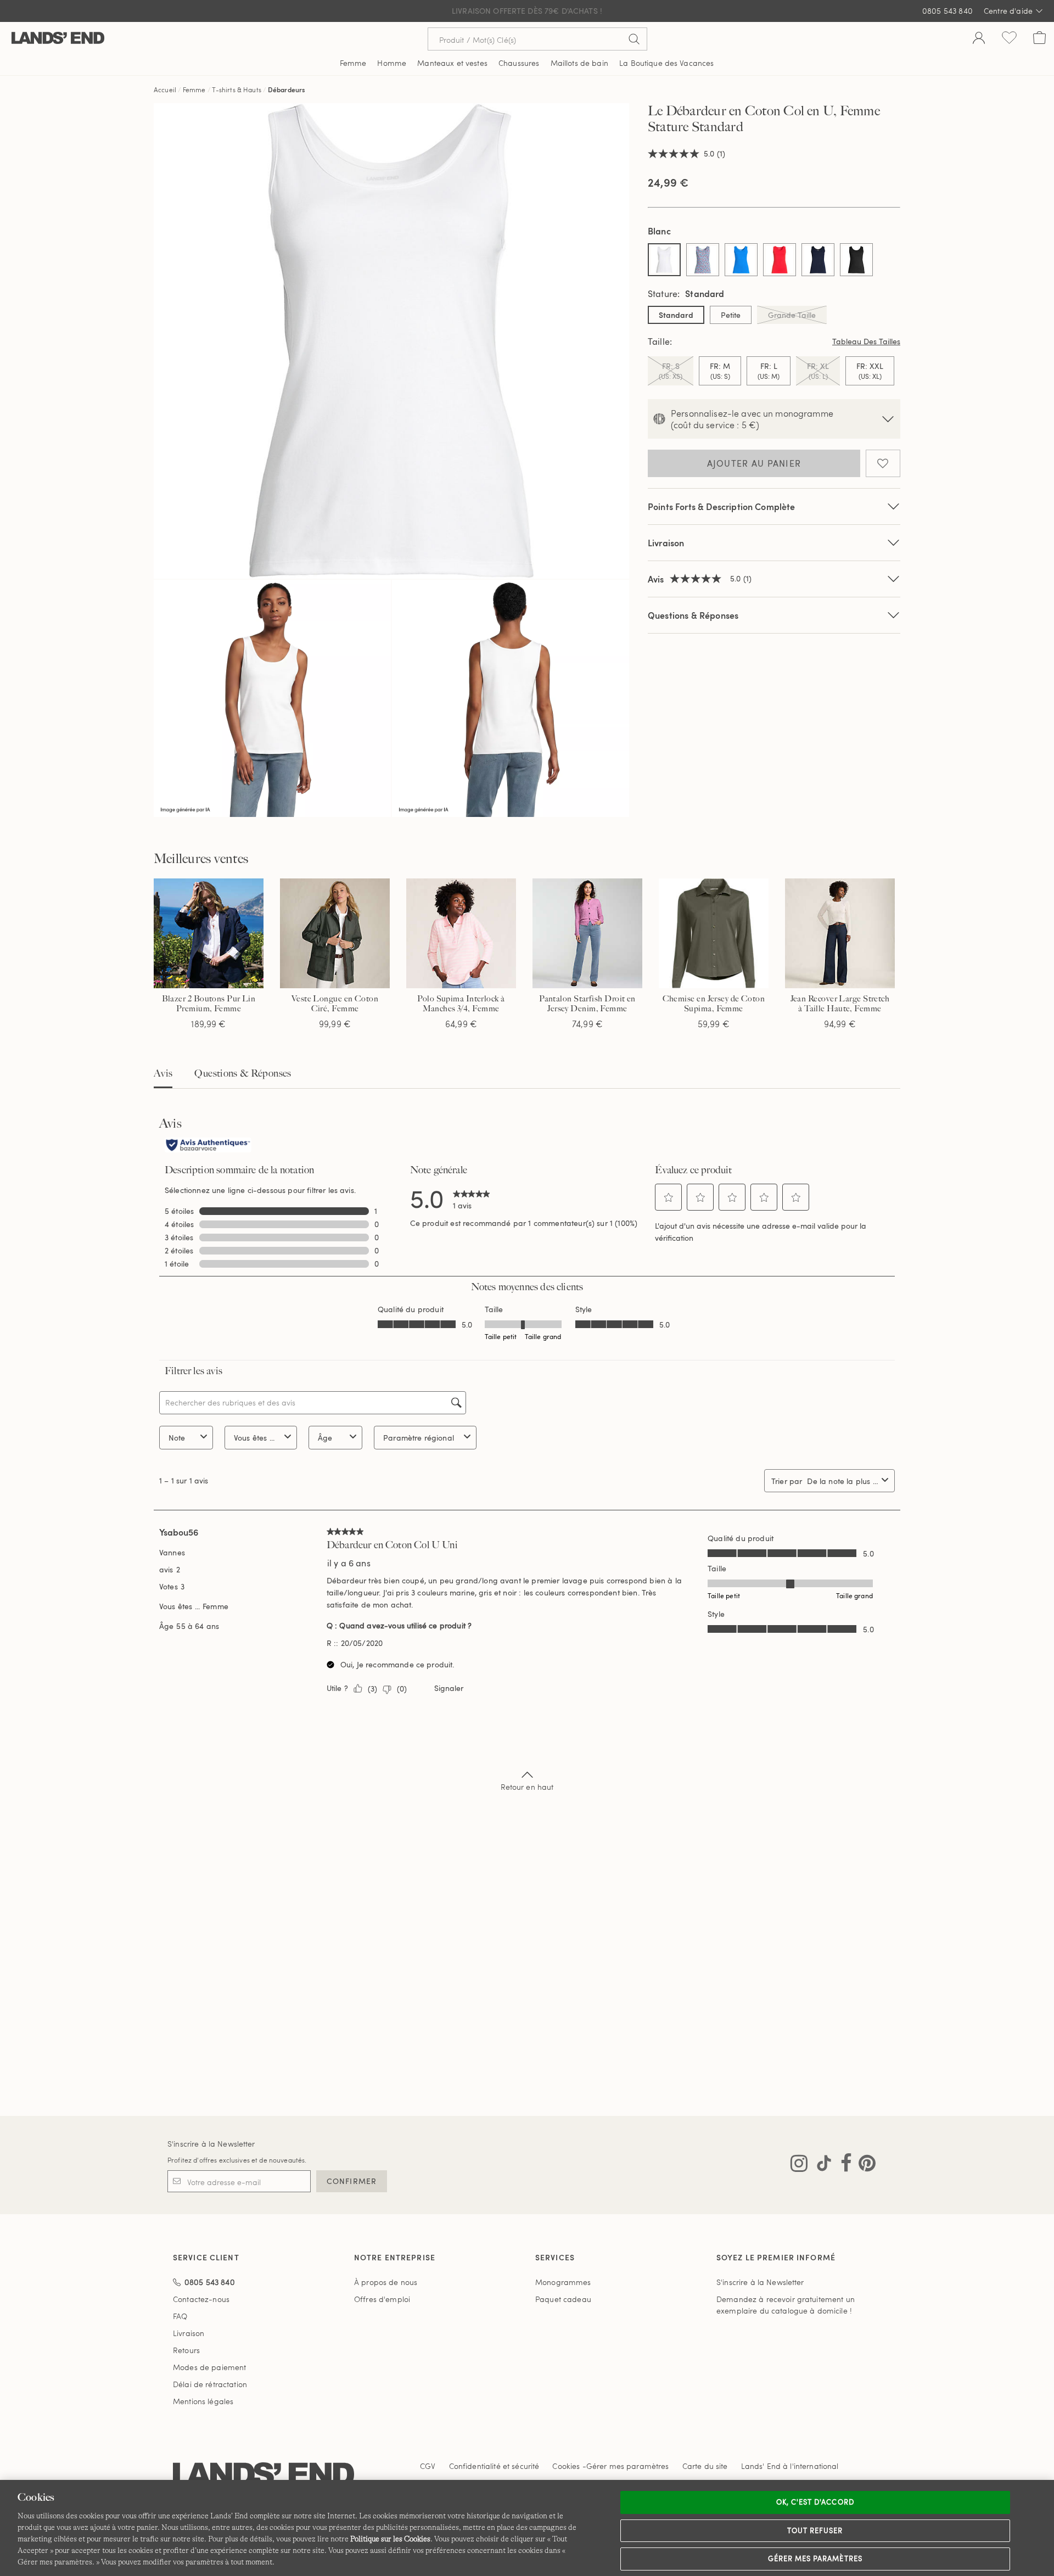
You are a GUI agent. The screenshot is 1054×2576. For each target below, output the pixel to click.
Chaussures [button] (519, 63)
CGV (428, 2466)
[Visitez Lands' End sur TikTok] (821, 2165)
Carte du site (705, 2466)
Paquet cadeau (563, 2299)
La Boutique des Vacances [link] (666, 63)
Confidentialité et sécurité (494, 2466)
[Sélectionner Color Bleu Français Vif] (741, 260)
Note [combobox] (177, 1438)
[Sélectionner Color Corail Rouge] (780, 260)
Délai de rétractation (210, 2384)
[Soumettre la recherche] (634, 39)
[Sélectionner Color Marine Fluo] (818, 260)
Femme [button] (353, 63)
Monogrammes (563, 2282)
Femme (194, 89)
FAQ (180, 2316)
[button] (669, 1197)
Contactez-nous (201, 2299)
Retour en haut (527, 1787)
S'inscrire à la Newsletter (211, 2144)
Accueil (165, 89)
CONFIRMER (352, 2181)
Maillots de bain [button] (579, 63)
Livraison (666, 543)
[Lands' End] (58, 39)
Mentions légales (203, 2401)
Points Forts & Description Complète (722, 506)
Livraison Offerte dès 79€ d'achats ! (527, 11)
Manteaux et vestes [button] (452, 63)
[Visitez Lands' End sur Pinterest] (864, 2165)
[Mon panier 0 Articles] (1039, 39)
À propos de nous (386, 2282)
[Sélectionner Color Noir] (856, 260)
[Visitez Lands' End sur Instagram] (799, 2165)
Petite (731, 315)
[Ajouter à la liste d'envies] (883, 463)
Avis (163, 1073)
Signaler (449, 1688)
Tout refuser (815, 2530)
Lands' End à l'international (790, 2466)
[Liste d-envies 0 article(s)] (1009, 39)
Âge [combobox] (325, 1438)
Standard (676, 315)
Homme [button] (392, 63)
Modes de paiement (209, 2367)
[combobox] (842, 1481)
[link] (472, 1198)
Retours (186, 2350)
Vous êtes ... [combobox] (254, 1438)
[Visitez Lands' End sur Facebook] (843, 2165)
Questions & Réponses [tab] (243, 1073)
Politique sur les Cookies (390, 2539)
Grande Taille (792, 315)
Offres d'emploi (382, 2299)
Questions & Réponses (693, 615)
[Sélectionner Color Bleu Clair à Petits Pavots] (703, 260)
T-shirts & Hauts (237, 89)
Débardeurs (287, 89)
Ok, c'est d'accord (815, 2502)
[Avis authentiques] (208, 1146)
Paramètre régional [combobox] (419, 1438)
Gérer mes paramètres (815, 2558)
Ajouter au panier (754, 463)
